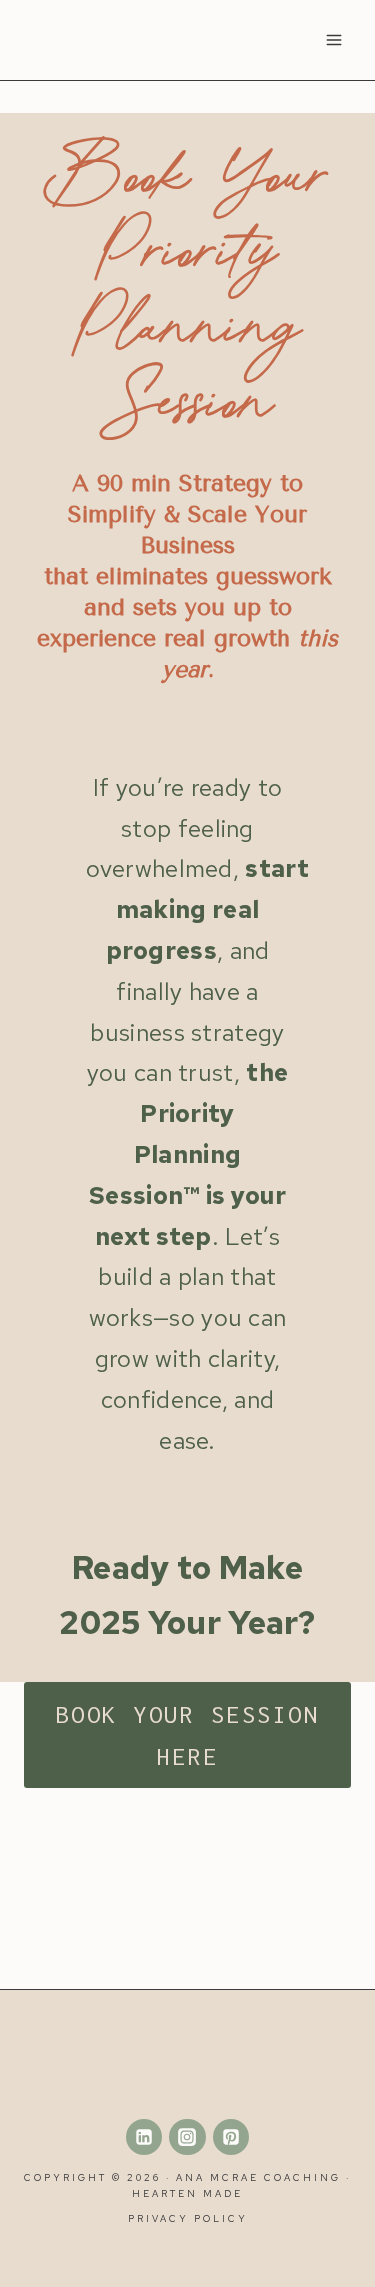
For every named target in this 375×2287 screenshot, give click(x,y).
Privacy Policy (188, 2218)
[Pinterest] (231, 2137)
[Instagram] (187, 2137)
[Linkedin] (144, 2137)
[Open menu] (333, 39)
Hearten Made (187, 2193)
